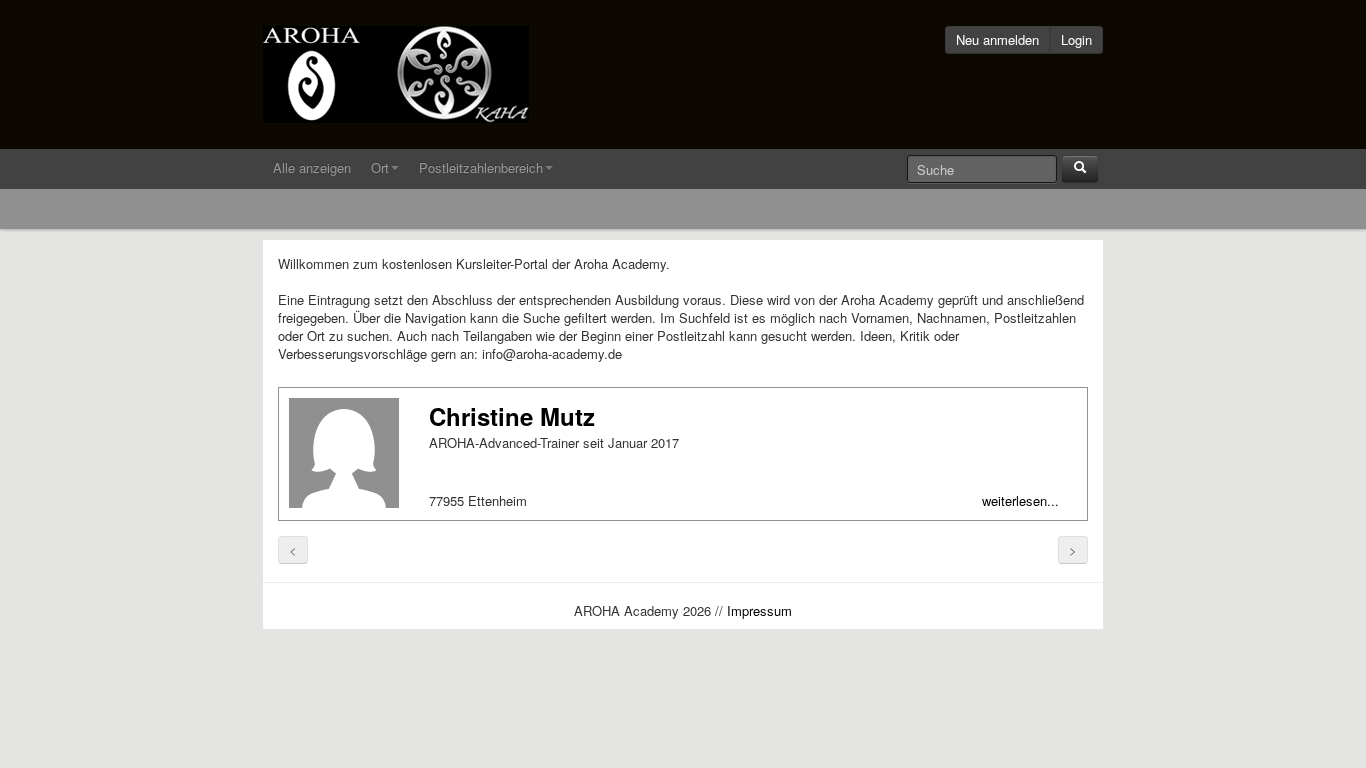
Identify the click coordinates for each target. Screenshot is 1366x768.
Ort (380, 167)
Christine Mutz (512, 416)
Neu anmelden (997, 39)
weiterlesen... (1020, 501)
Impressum (759, 610)
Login (1076, 39)
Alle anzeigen (312, 167)
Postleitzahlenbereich (481, 167)
